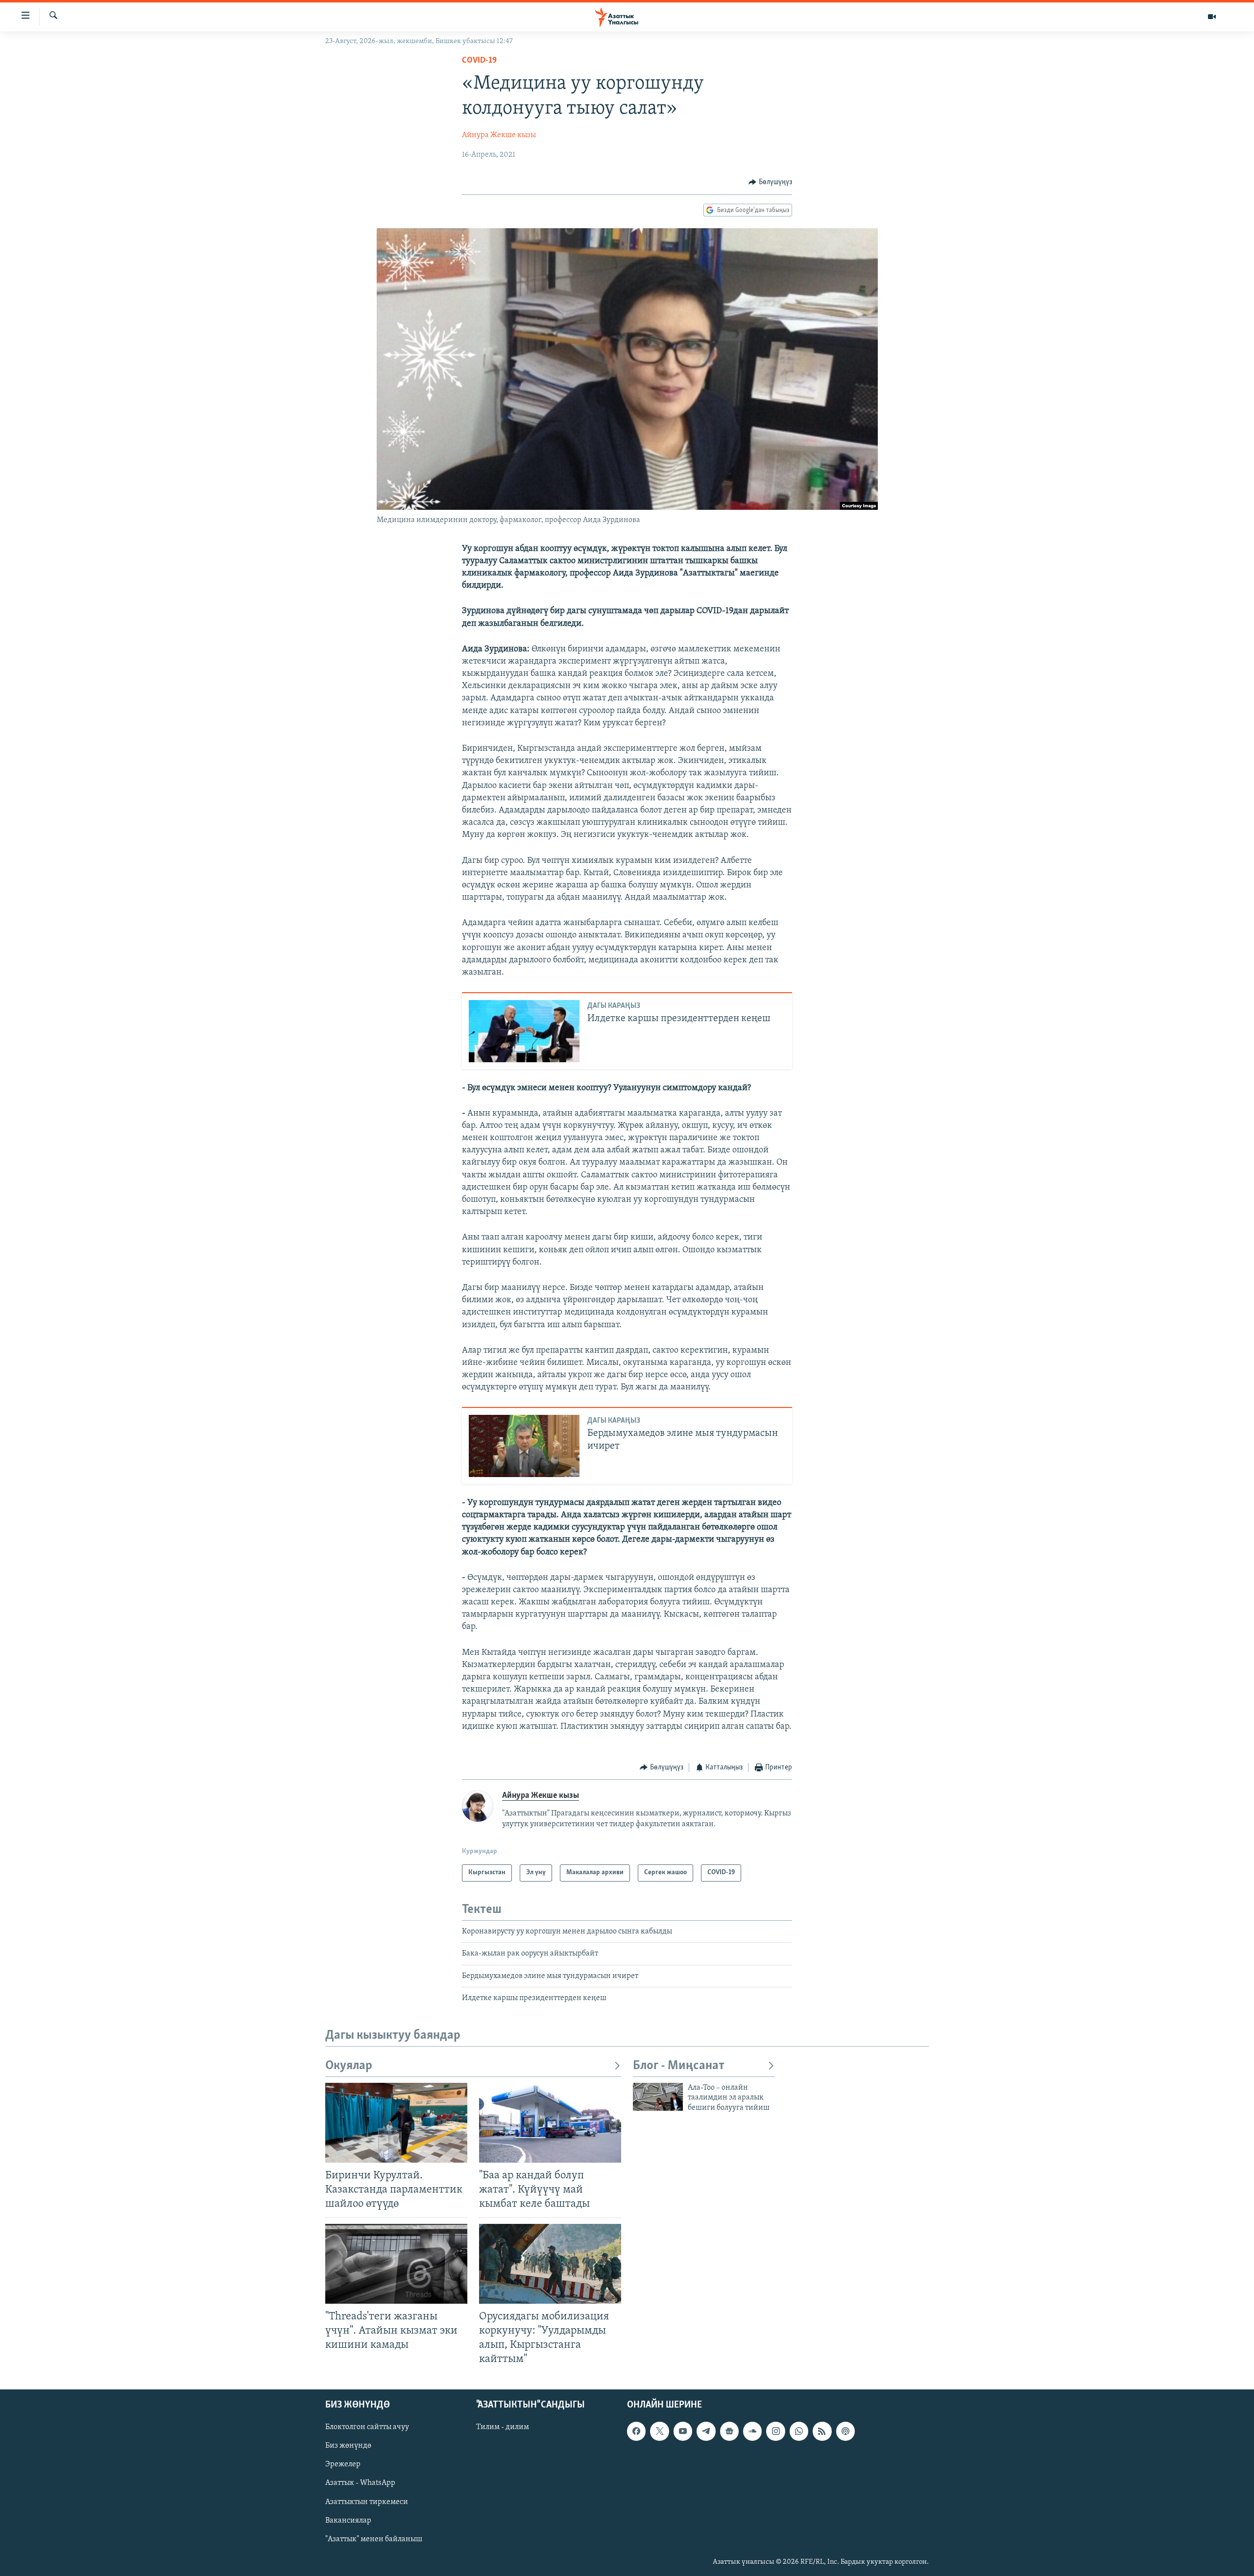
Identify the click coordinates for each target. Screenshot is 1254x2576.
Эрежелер (343, 2465)
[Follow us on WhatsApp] (799, 2432)
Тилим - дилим (503, 2428)
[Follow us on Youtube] (683, 2432)
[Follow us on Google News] (729, 2432)
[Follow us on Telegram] (706, 2432)
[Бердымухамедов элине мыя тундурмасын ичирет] (524, 1446)
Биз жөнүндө (348, 2446)
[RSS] (822, 2432)
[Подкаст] (845, 2432)
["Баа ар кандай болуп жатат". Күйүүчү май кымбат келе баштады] (550, 2123)
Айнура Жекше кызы (499, 135)
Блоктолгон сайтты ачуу (367, 2428)
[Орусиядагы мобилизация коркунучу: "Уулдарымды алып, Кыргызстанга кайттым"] (550, 2264)
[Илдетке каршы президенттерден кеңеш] (524, 1031)
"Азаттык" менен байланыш (374, 2539)
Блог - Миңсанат (679, 2066)
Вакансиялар (348, 2521)
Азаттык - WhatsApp (360, 2483)
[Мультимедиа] (1212, 17)
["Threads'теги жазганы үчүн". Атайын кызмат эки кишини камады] (396, 2264)
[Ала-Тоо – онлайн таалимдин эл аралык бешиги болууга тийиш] (658, 2097)
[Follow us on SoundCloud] (752, 2432)
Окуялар (349, 2066)
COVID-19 (479, 61)
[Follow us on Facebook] (636, 2432)
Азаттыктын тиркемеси (367, 2502)
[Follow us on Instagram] (775, 2432)
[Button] (770, 182)
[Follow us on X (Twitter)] (659, 2432)
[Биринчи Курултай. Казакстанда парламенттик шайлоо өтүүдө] (396, 2123)
